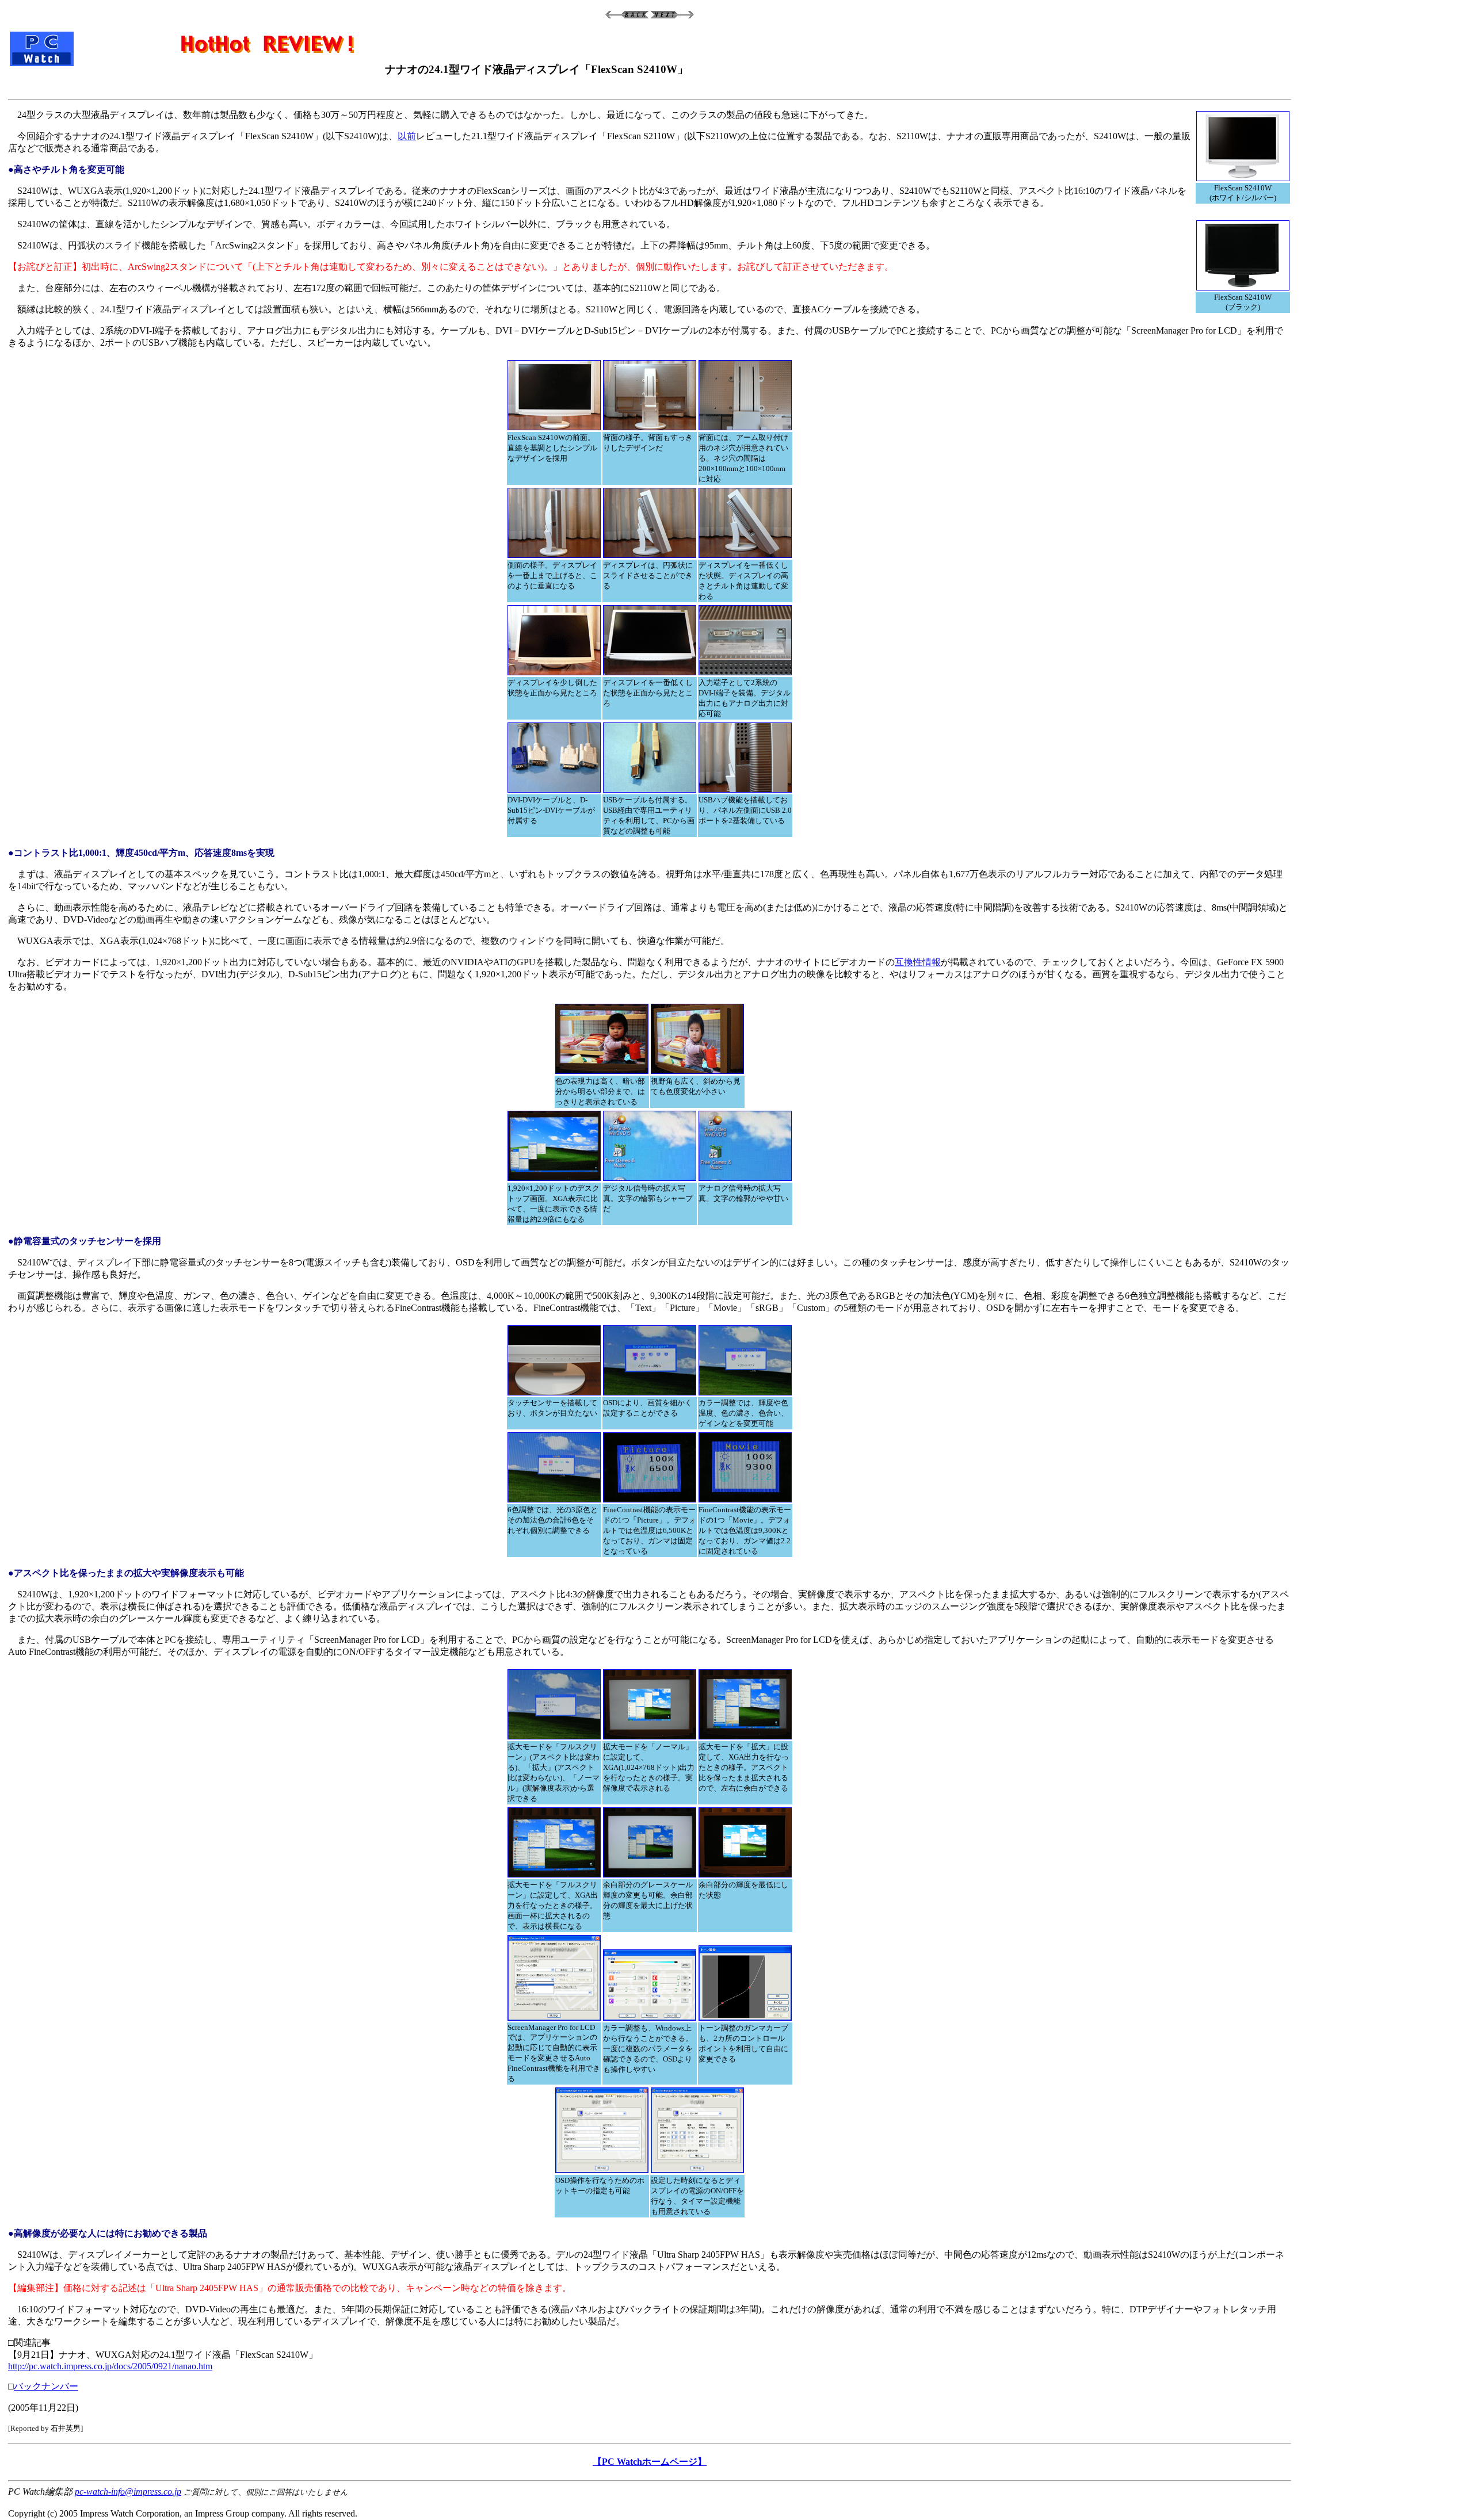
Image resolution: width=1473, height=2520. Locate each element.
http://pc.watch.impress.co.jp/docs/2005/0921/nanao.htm (110, 2366)
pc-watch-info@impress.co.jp (128, 2492)
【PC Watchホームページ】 (650, 2462)
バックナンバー (46, 2386)
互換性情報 (918, 962)
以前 (407, 136)
